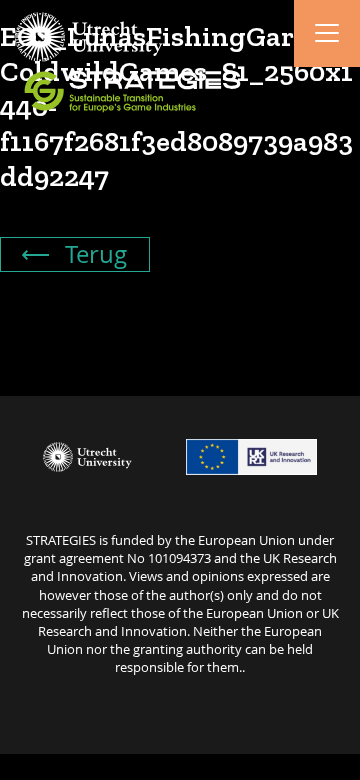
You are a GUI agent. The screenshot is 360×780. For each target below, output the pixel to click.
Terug (93, 254)
